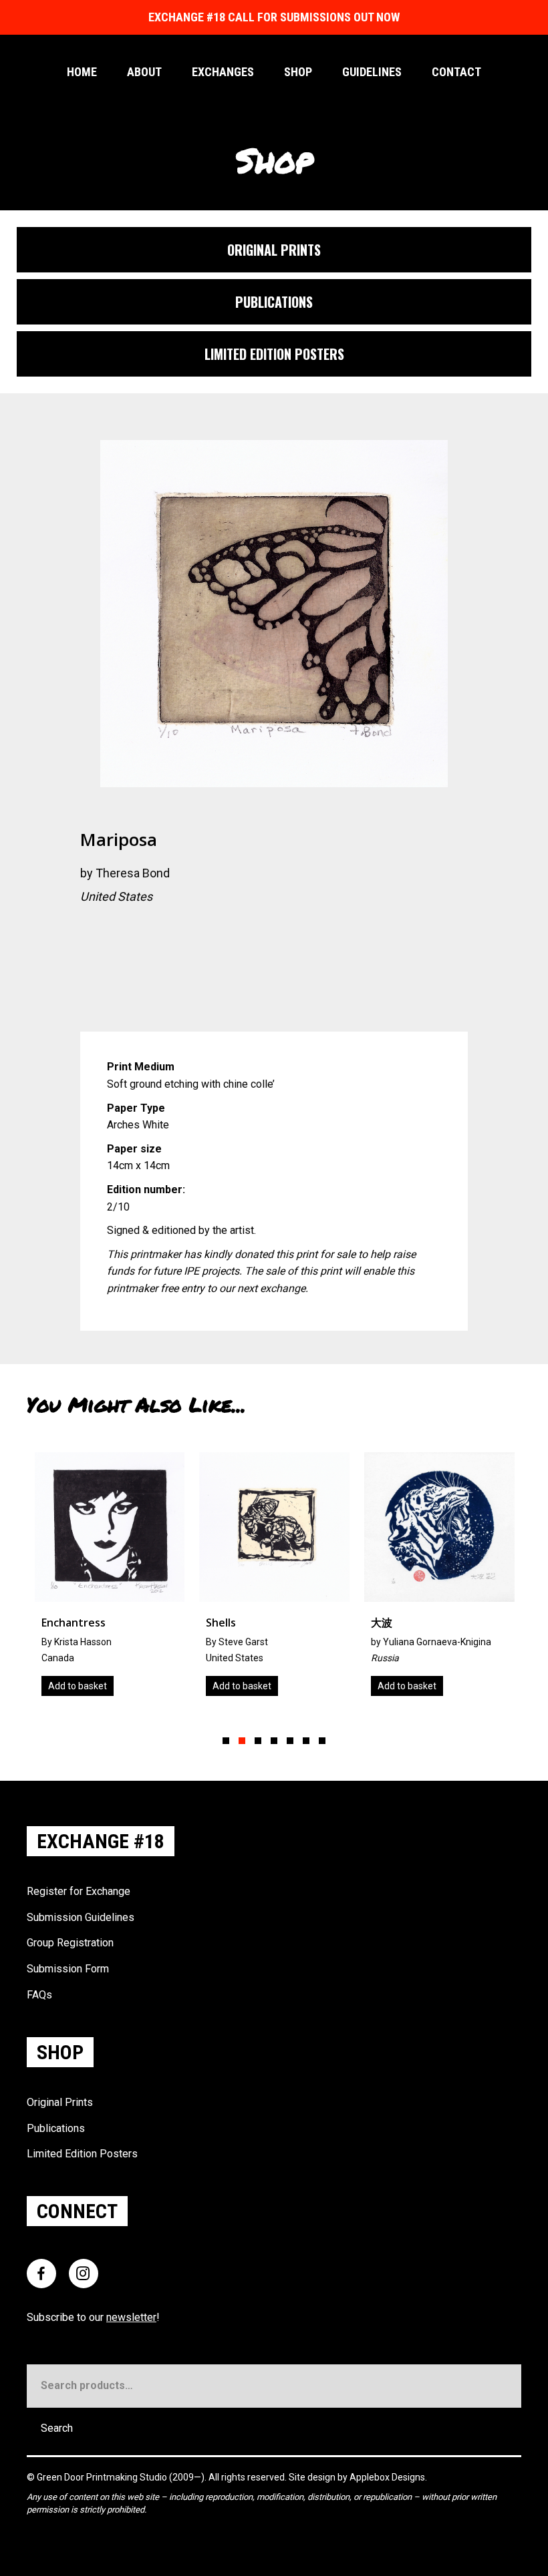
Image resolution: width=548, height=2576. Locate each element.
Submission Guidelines (81, 1917)
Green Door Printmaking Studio (103, 2477)
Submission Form (68, 1969)
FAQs (39, 1995)
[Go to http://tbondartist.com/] (90, 932)
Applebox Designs (387, 2477)
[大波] (274, 1579)
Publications (56, 2128)
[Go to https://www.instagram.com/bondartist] (144, 932)
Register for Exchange (79, 1891)
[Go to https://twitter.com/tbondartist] (117, 932)
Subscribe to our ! (93, 2317)
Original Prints (60, 2102)
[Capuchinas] (439, 1579)
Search (57, 2428)
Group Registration (70, 1943)
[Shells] (109, 1579)
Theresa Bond (133, 873)
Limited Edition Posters (82, 2154)
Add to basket (77, 1686)
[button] (226, 1741)
